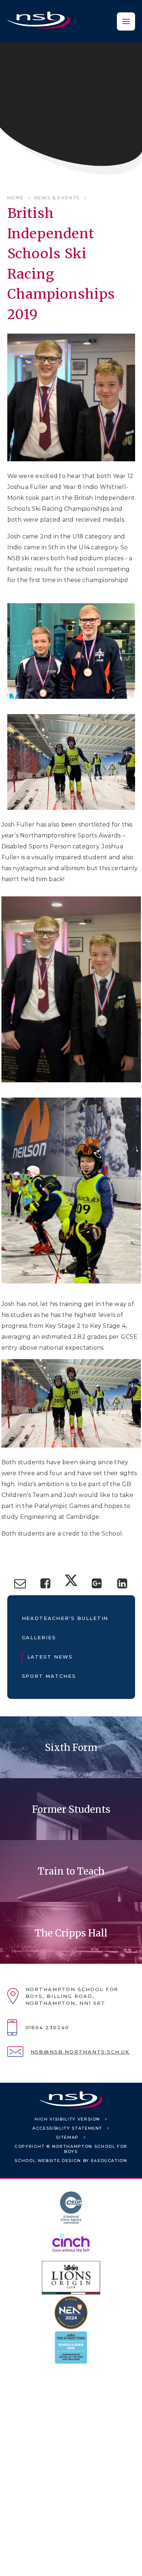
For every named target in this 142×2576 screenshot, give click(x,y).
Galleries (39, 1637)
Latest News (50, 1657)
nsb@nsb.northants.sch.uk (80, 2052)
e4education (109, 2161)
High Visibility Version (67, 2119)
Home (16, 198)
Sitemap (67, 2137)
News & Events (57, 198)
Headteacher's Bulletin (65, 1618)
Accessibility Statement (67, 2128)
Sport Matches (49, 1676)
